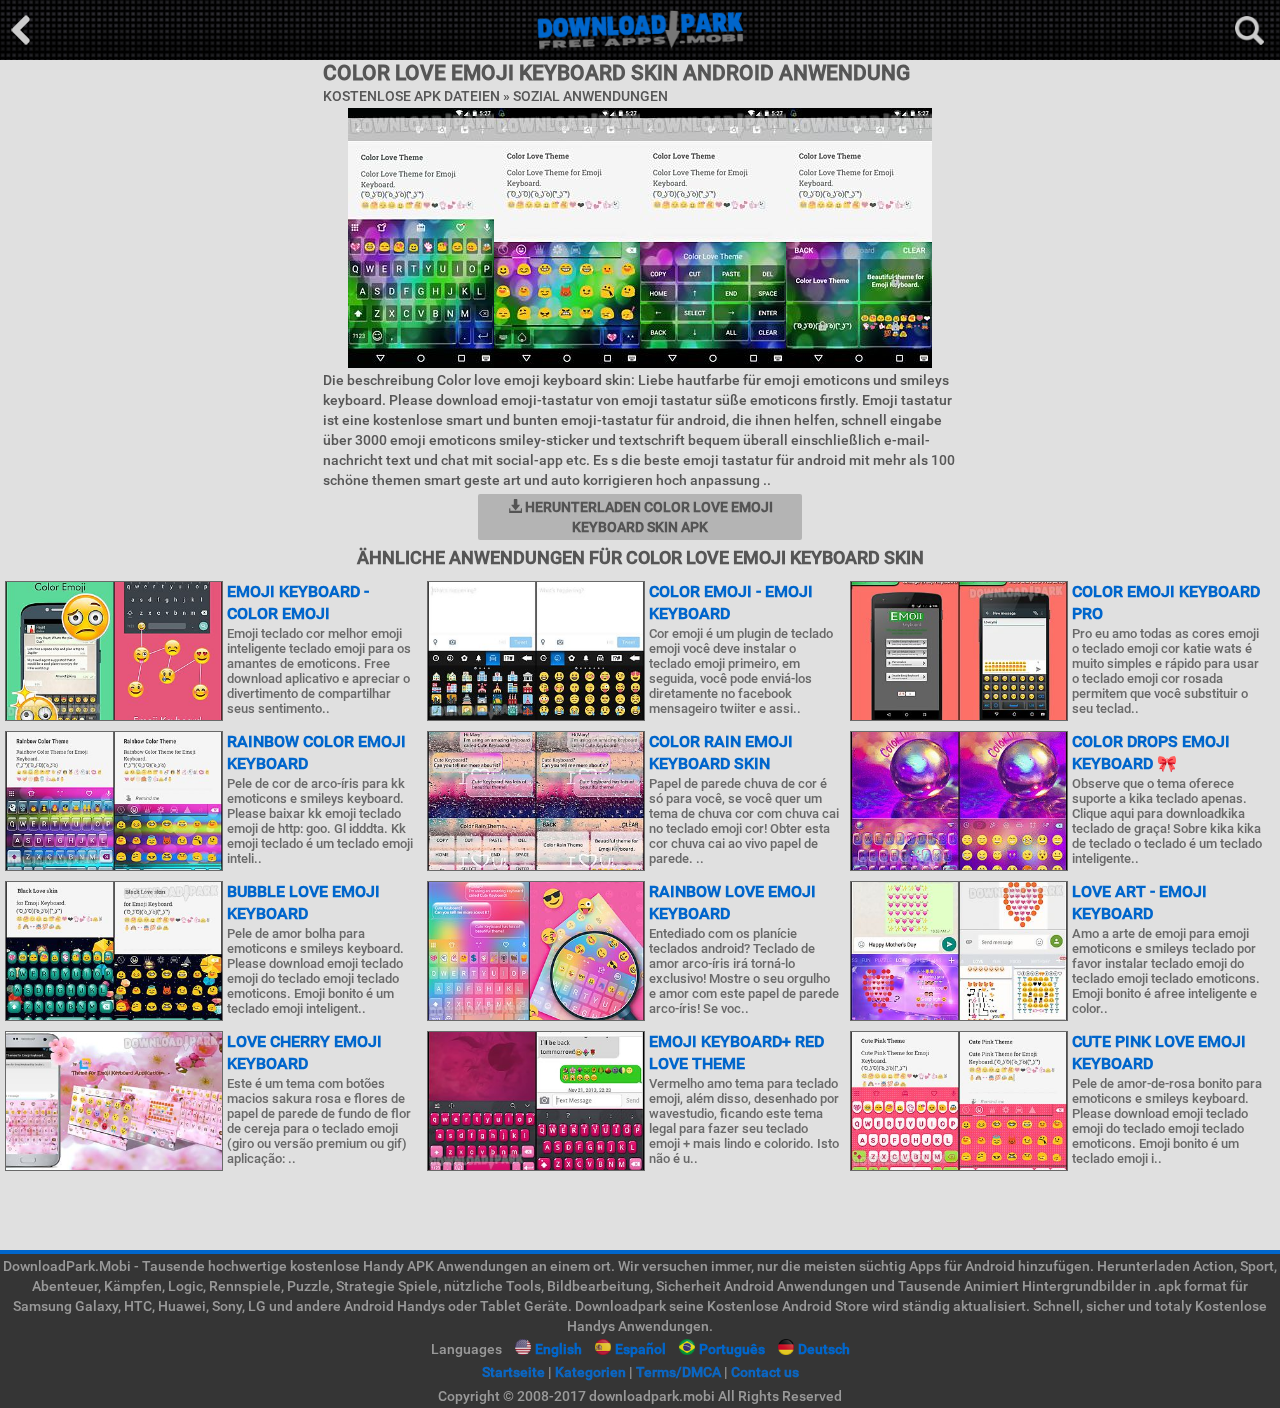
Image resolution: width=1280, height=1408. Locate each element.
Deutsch (824, 1349)
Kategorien (590, 1372)
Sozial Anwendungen (590, 96)
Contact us (765, 1372)
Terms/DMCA (678, 1372)
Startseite (513, 1372)
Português (732, 1349)
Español (640, 1349)
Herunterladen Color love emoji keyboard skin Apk (647, 517)
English (558, 1349)
